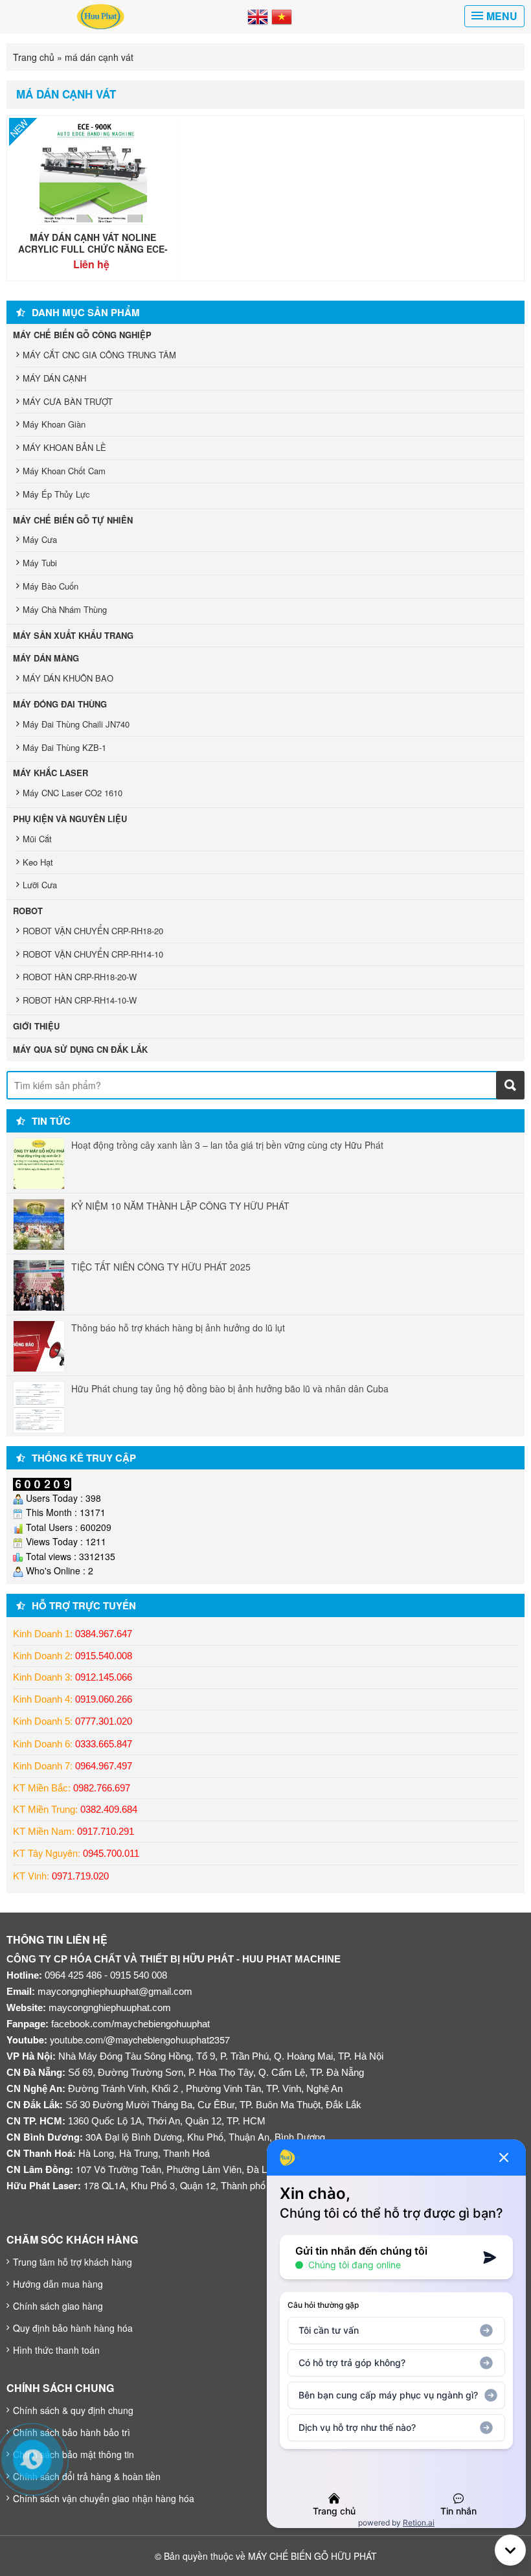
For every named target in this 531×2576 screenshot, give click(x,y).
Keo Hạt (38, 862)
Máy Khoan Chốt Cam (64, 471)
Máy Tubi (40, 563)
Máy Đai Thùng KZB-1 (64, 747)
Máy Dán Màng (46, 658)
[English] (258, 16)
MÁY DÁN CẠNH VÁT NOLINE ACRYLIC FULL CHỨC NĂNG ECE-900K (93, 249)
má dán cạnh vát (66, 94)
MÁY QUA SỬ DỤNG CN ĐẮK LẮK (80, 1049)
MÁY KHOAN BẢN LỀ (64, 447)
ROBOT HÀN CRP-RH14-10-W (80, 1000)
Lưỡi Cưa (40, 885)
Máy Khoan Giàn (54, 424)
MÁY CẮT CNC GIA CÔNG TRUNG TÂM (99, 355)
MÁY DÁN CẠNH (54, 378)
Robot (28, 911)
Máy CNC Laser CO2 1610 (73, 793)
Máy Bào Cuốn (51, 586)
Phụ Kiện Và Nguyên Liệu (70, 819)
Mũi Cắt (37, 839)
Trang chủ (34, 57)
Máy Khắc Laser (51, 773)
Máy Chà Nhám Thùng (65, 609)
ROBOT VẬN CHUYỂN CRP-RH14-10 (93, 954)
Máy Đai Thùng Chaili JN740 (76, 724)
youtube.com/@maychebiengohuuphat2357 (140, 2039)
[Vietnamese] (282, 16)
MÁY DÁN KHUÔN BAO (68, 678)
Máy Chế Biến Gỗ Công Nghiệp (82, 335)
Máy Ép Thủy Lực (56, 494)
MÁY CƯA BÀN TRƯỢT (68, 401)
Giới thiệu (36, 1026)
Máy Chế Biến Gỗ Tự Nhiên (73, 520)
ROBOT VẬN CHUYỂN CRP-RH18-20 (93, 931)
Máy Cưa (40, 539)
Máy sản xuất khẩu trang (73, 635)
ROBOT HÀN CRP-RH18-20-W (80, 977)
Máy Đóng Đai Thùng (60, 704)
